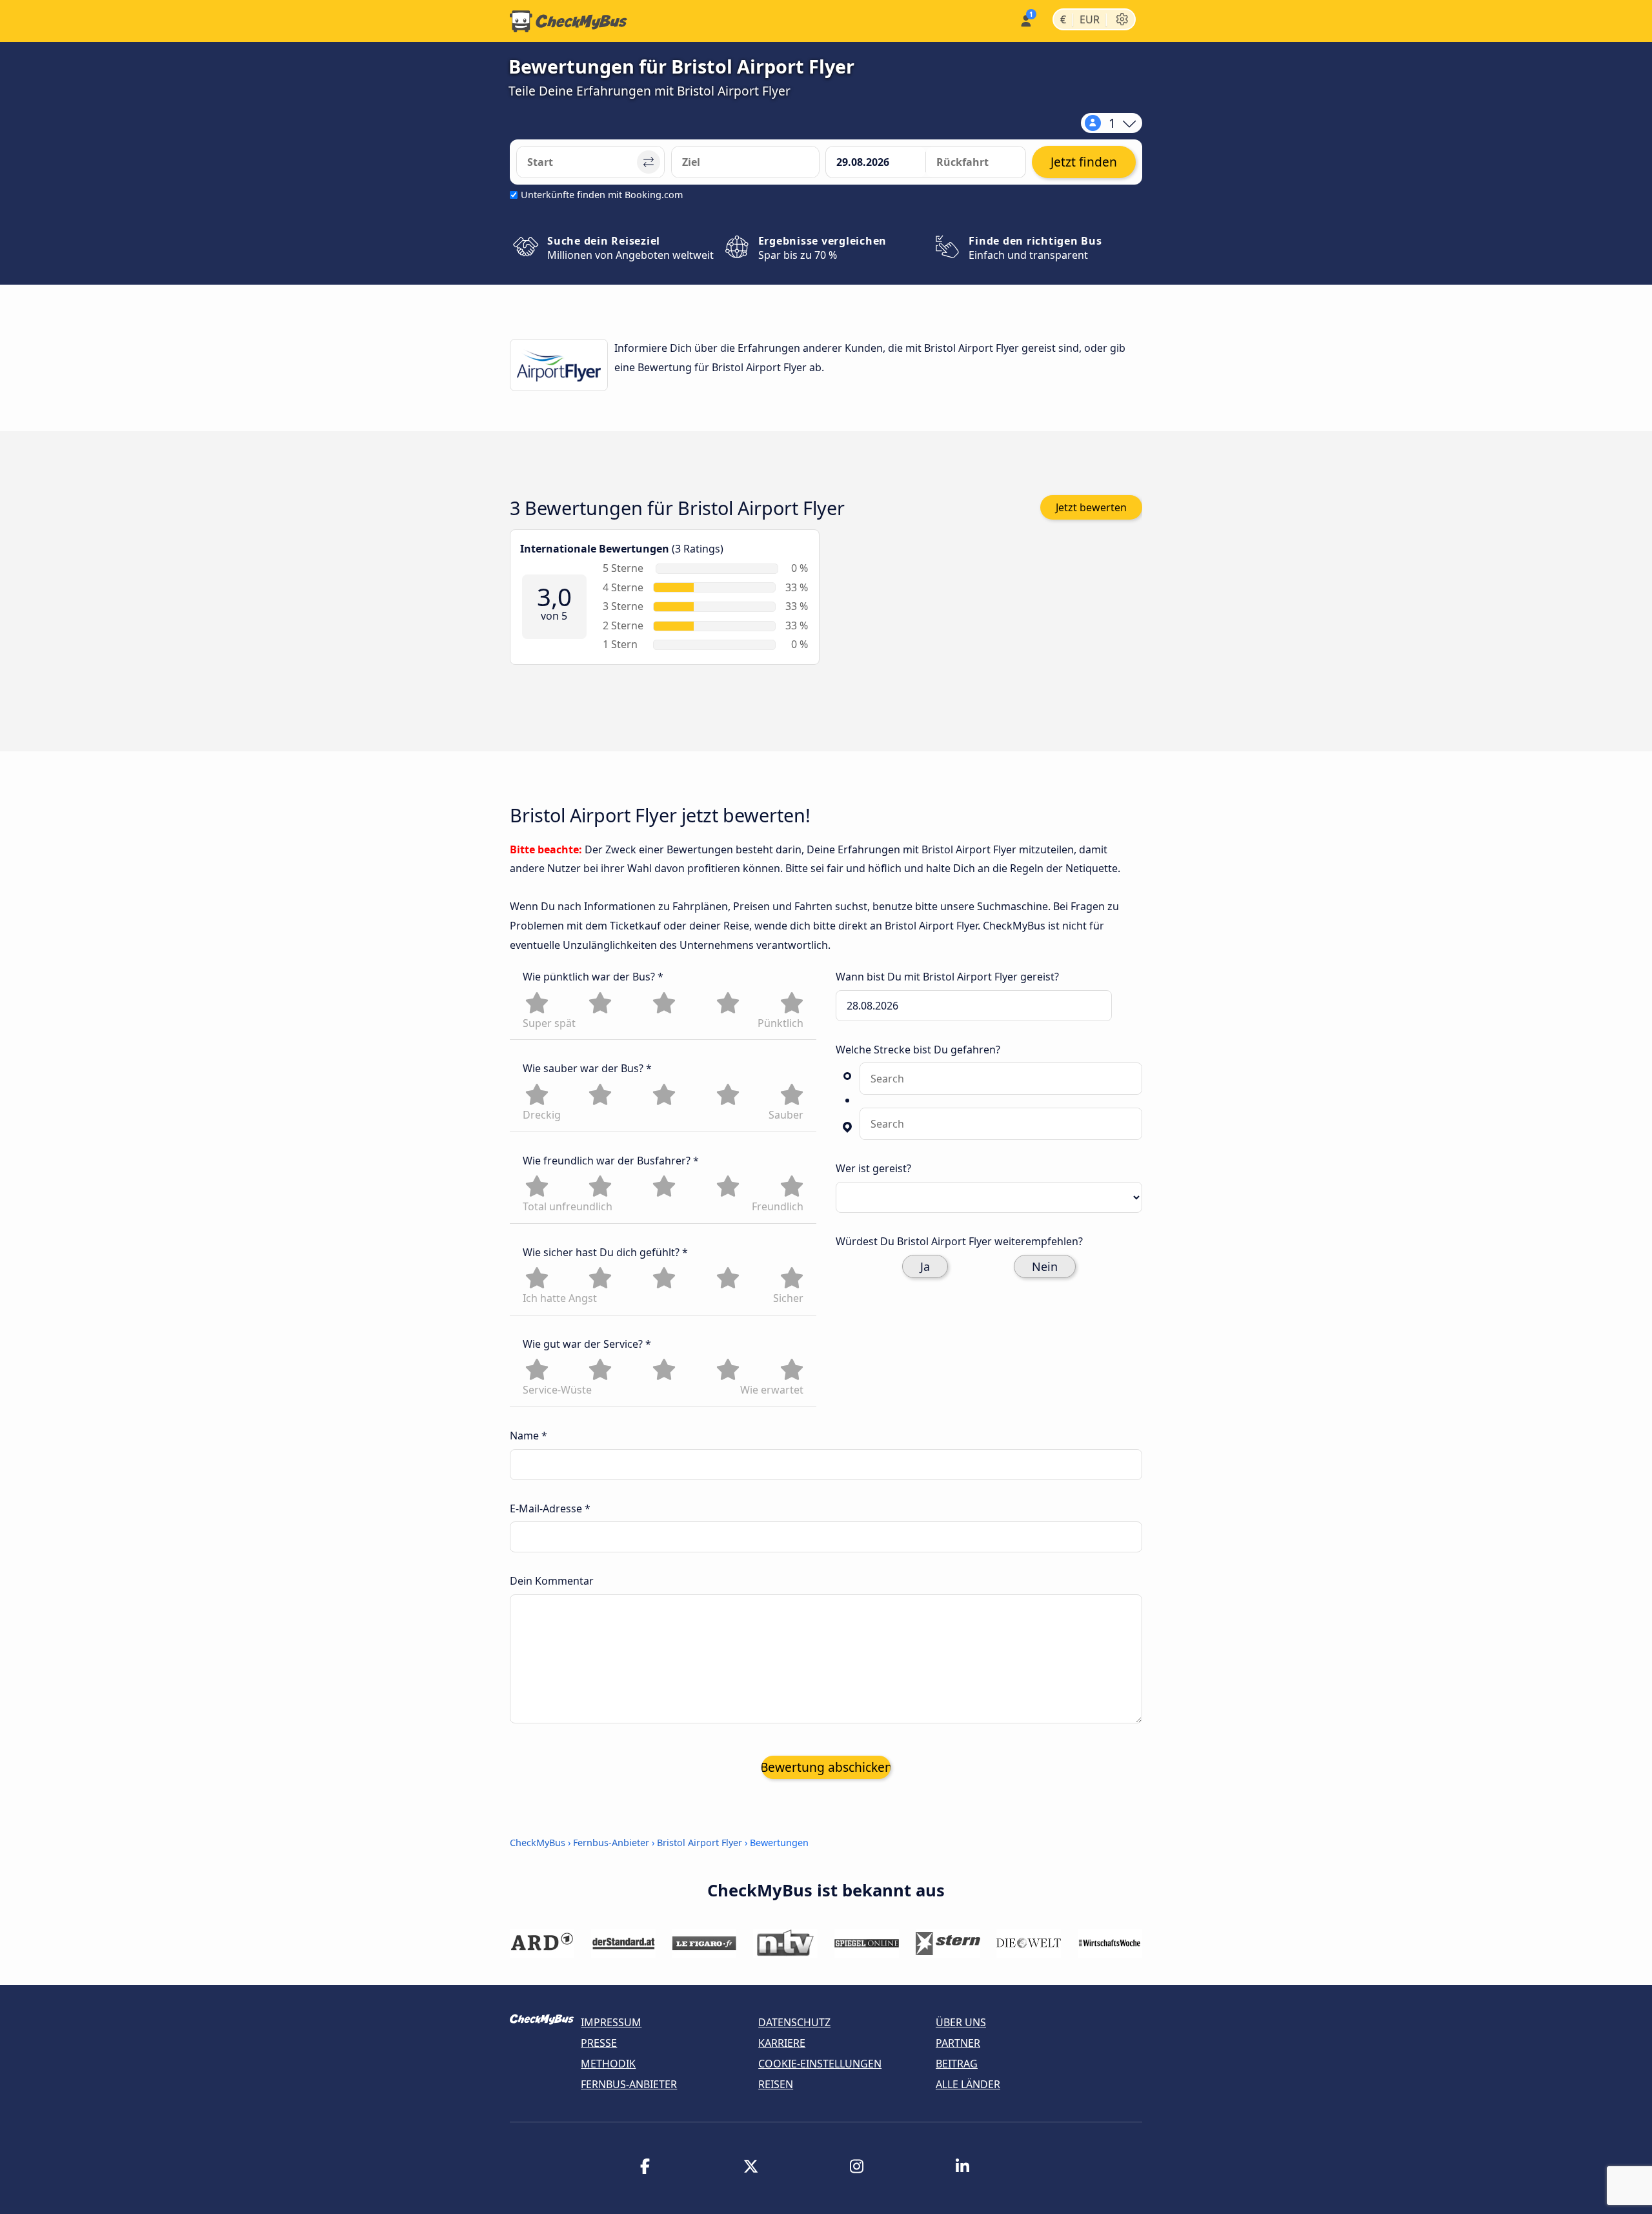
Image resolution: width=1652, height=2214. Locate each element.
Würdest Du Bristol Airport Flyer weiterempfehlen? (959, 1241)
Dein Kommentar (552, 1581)
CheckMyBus (538, 1843)
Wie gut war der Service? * (587, 1344)
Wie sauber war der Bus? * (587, 1068)
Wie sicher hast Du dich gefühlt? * (605, 1252)
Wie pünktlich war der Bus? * (593, 977)
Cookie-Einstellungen (820, 2064)
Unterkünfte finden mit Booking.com (602, 195)
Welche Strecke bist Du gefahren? (918, 1050)
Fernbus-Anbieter (611, 1843)
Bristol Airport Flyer (700, 1843)
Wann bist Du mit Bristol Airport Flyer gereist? (947, 977)
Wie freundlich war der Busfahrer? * (611, 1161)
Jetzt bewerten (1091, 507)
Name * (529, 1436)
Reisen (776, 2084)
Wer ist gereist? (873, 1168)
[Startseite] (569, 21)
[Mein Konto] (1025, 20)
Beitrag (957, 2064)
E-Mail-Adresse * (550, 1508)
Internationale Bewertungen (595, 549)
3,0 (554, 598)
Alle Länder (968, 2084)
